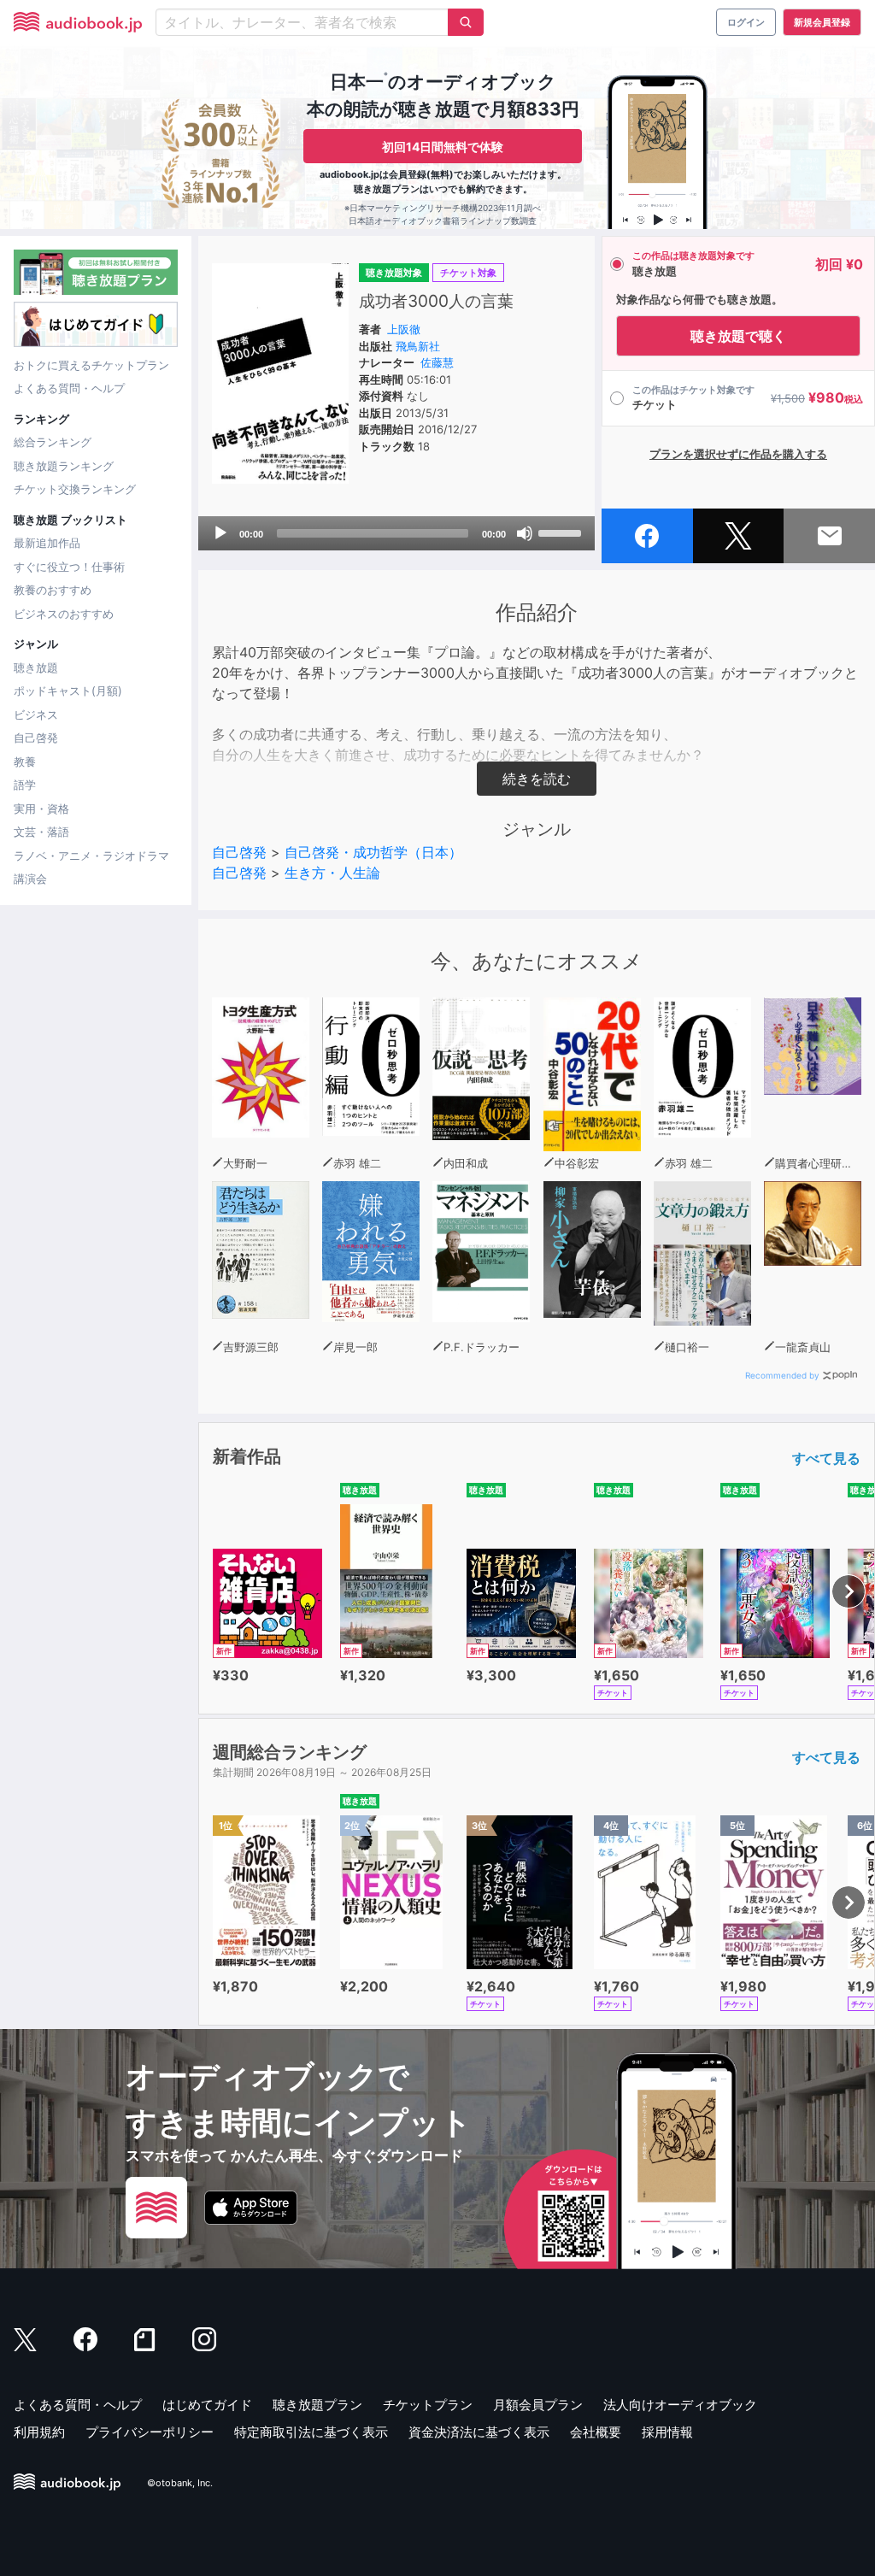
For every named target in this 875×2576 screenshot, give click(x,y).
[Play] (220, 533)
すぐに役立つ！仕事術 (69, 567)
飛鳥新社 (418, 346)
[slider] (562, 532)
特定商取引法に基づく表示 (311, 2432)
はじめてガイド (207, 2405)
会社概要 (596, 2432)
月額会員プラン (538, 2405)
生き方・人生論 (332, 873)
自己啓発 (36, 738)
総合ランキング (53, 442)
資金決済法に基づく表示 (479, 2432)
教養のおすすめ (53, 590)
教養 (25, 762)
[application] (396, 533)
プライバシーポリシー (150, 2432)
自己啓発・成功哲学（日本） (373, 852)
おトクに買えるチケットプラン (91, 365)
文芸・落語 (41, 832)
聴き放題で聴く (738, 336)
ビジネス (36, 715)
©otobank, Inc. (180, 2483)
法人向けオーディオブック (680, 2405)
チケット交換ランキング (75, 489)
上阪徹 (404, 329)
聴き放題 (36, 668)
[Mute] (525, 533)
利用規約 (39, 2432)
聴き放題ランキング (64, 466)
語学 (25, 785)
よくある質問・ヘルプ (69, 388)
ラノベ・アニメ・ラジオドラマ (91, 856)
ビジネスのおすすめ (64, 614)
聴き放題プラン (317, 2405)
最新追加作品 (47, 543)
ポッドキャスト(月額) (68, 691)
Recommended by (782, 1375)
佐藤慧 (437, 362)
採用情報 (667, 2432)
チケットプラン (428, 2405)
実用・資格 (41, 809)
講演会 (30, 879)
